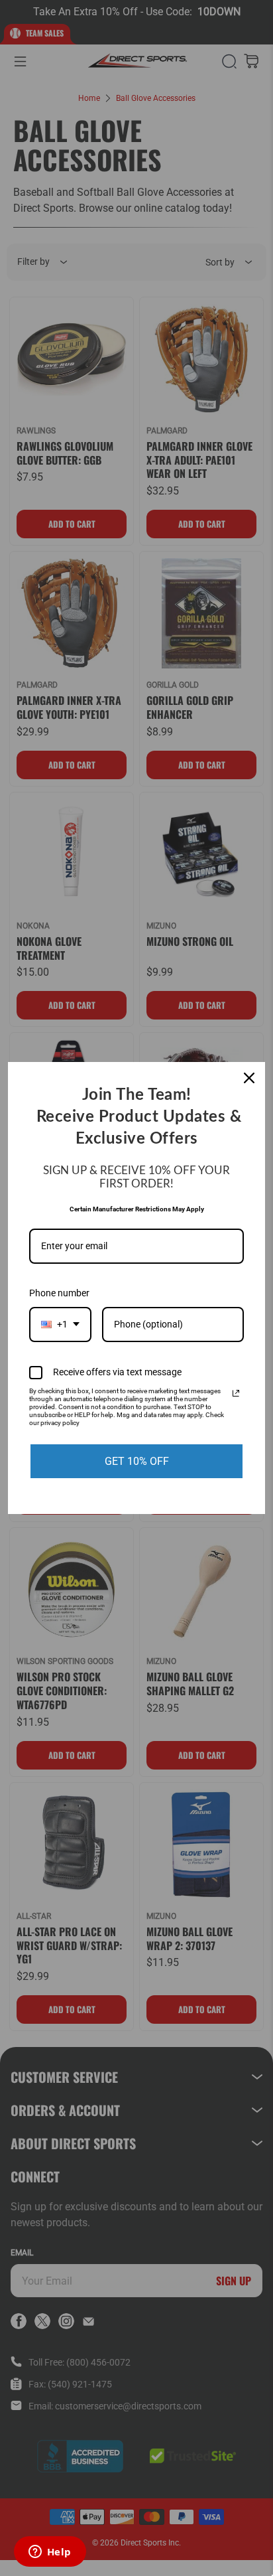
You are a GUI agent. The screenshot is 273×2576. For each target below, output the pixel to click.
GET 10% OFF (137, 1461)
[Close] (249, 1078)
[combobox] (60, 1325)
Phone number (59, 1293)
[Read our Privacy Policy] (236, 1393)
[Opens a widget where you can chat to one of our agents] (50, 2553)
